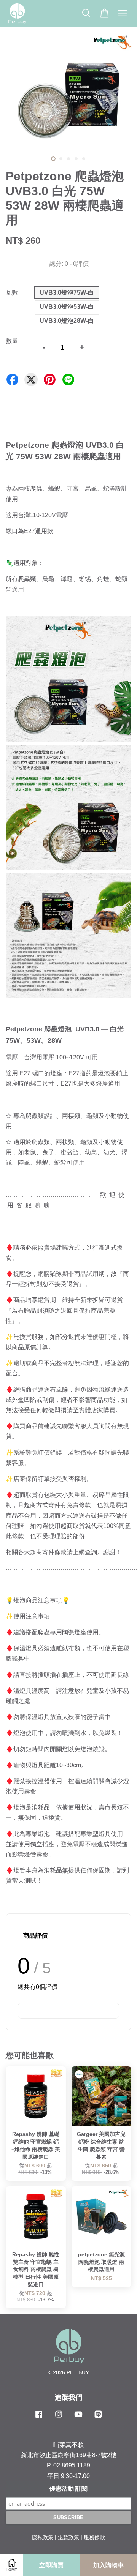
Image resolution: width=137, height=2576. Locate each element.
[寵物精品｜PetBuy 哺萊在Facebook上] (39, 2418)
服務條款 (94, 2537)
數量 (12, 341)
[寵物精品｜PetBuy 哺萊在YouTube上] (78, 2418)
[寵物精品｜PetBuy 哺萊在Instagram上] (59, 2418)
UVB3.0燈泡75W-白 (67, 293)
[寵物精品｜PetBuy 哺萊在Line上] (98, 2418)
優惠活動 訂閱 (68, 2488)
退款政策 (68, 2537)
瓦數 (12, 293)
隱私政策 (43, 2537)
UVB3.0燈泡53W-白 (67, 307)
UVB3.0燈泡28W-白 (67, 321)
